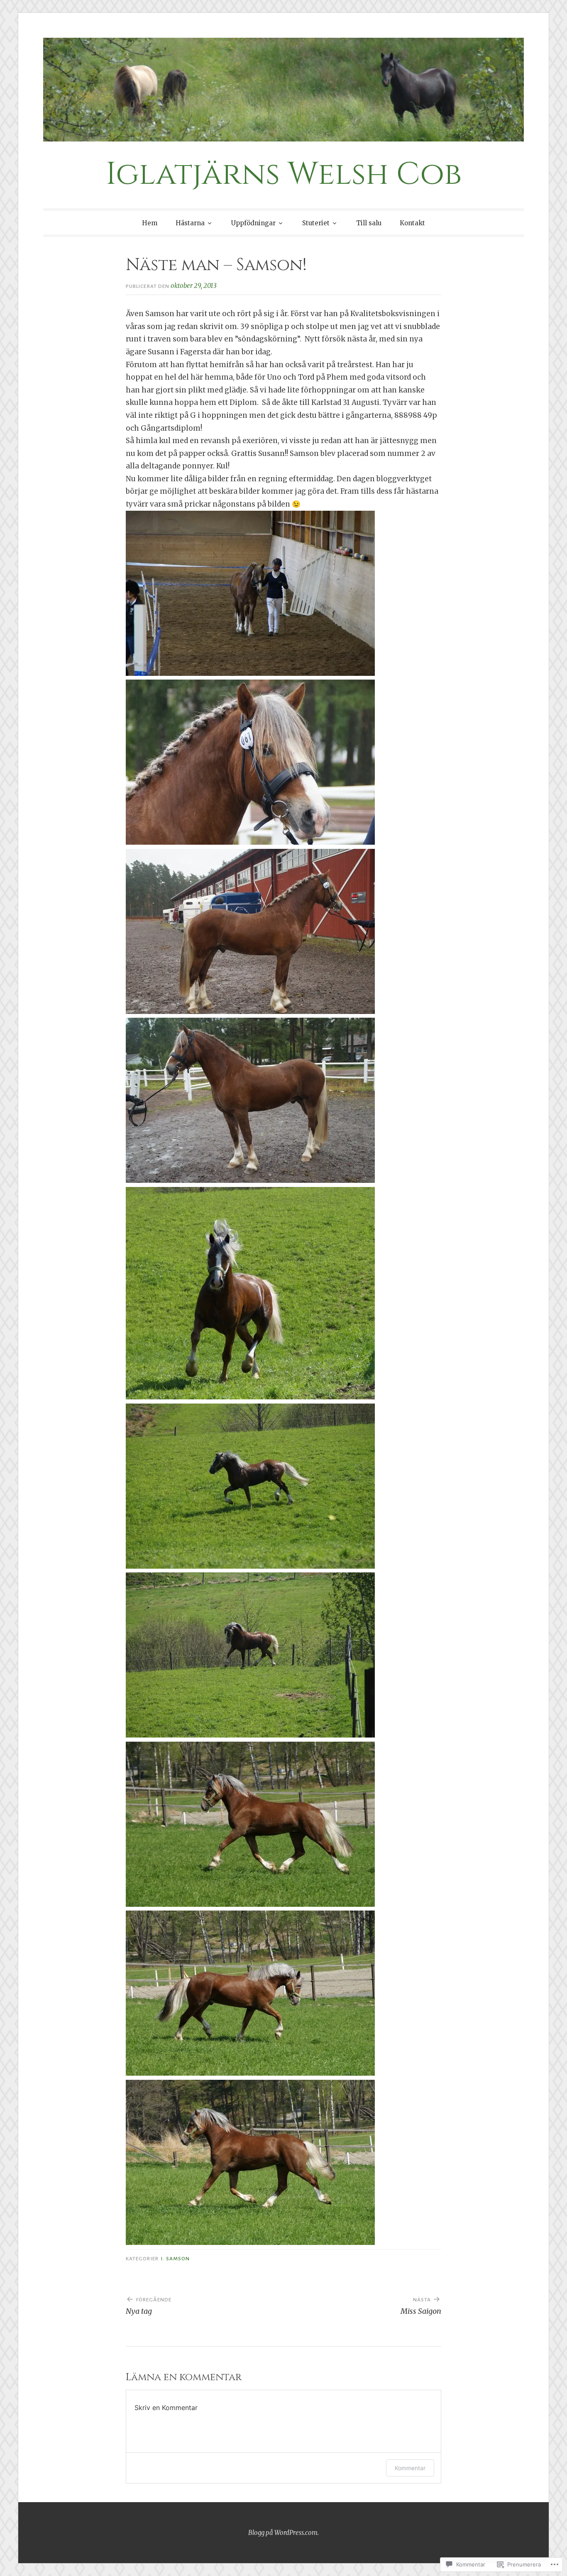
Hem (150, 223)
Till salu (369, 223)
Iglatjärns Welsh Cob (284, 174)
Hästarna (190, 223)
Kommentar (410, 2468)
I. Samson (175, 2259)
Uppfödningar (253, 223)
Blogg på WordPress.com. (283, 2533)
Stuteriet (316, 223)
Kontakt (412, 223)
